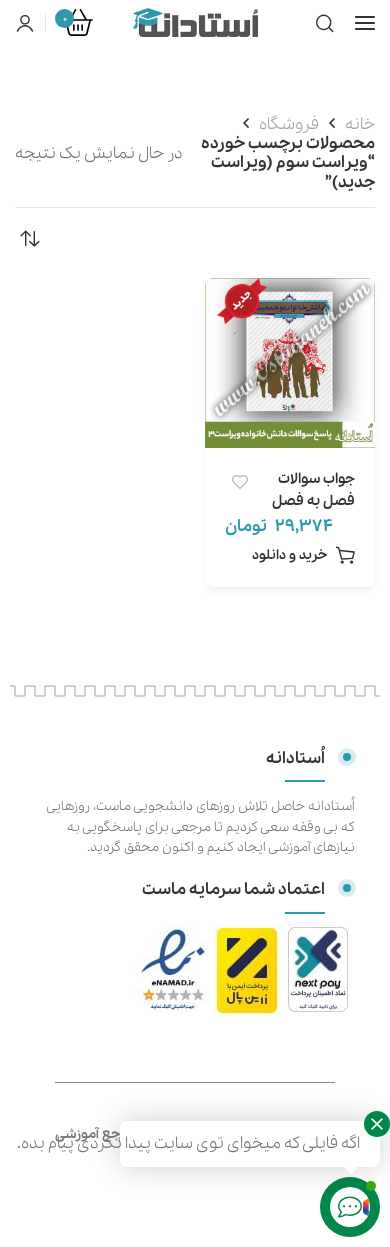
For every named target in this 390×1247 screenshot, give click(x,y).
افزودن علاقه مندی (239, 482)
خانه (360, 124)
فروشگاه (289, 124)
